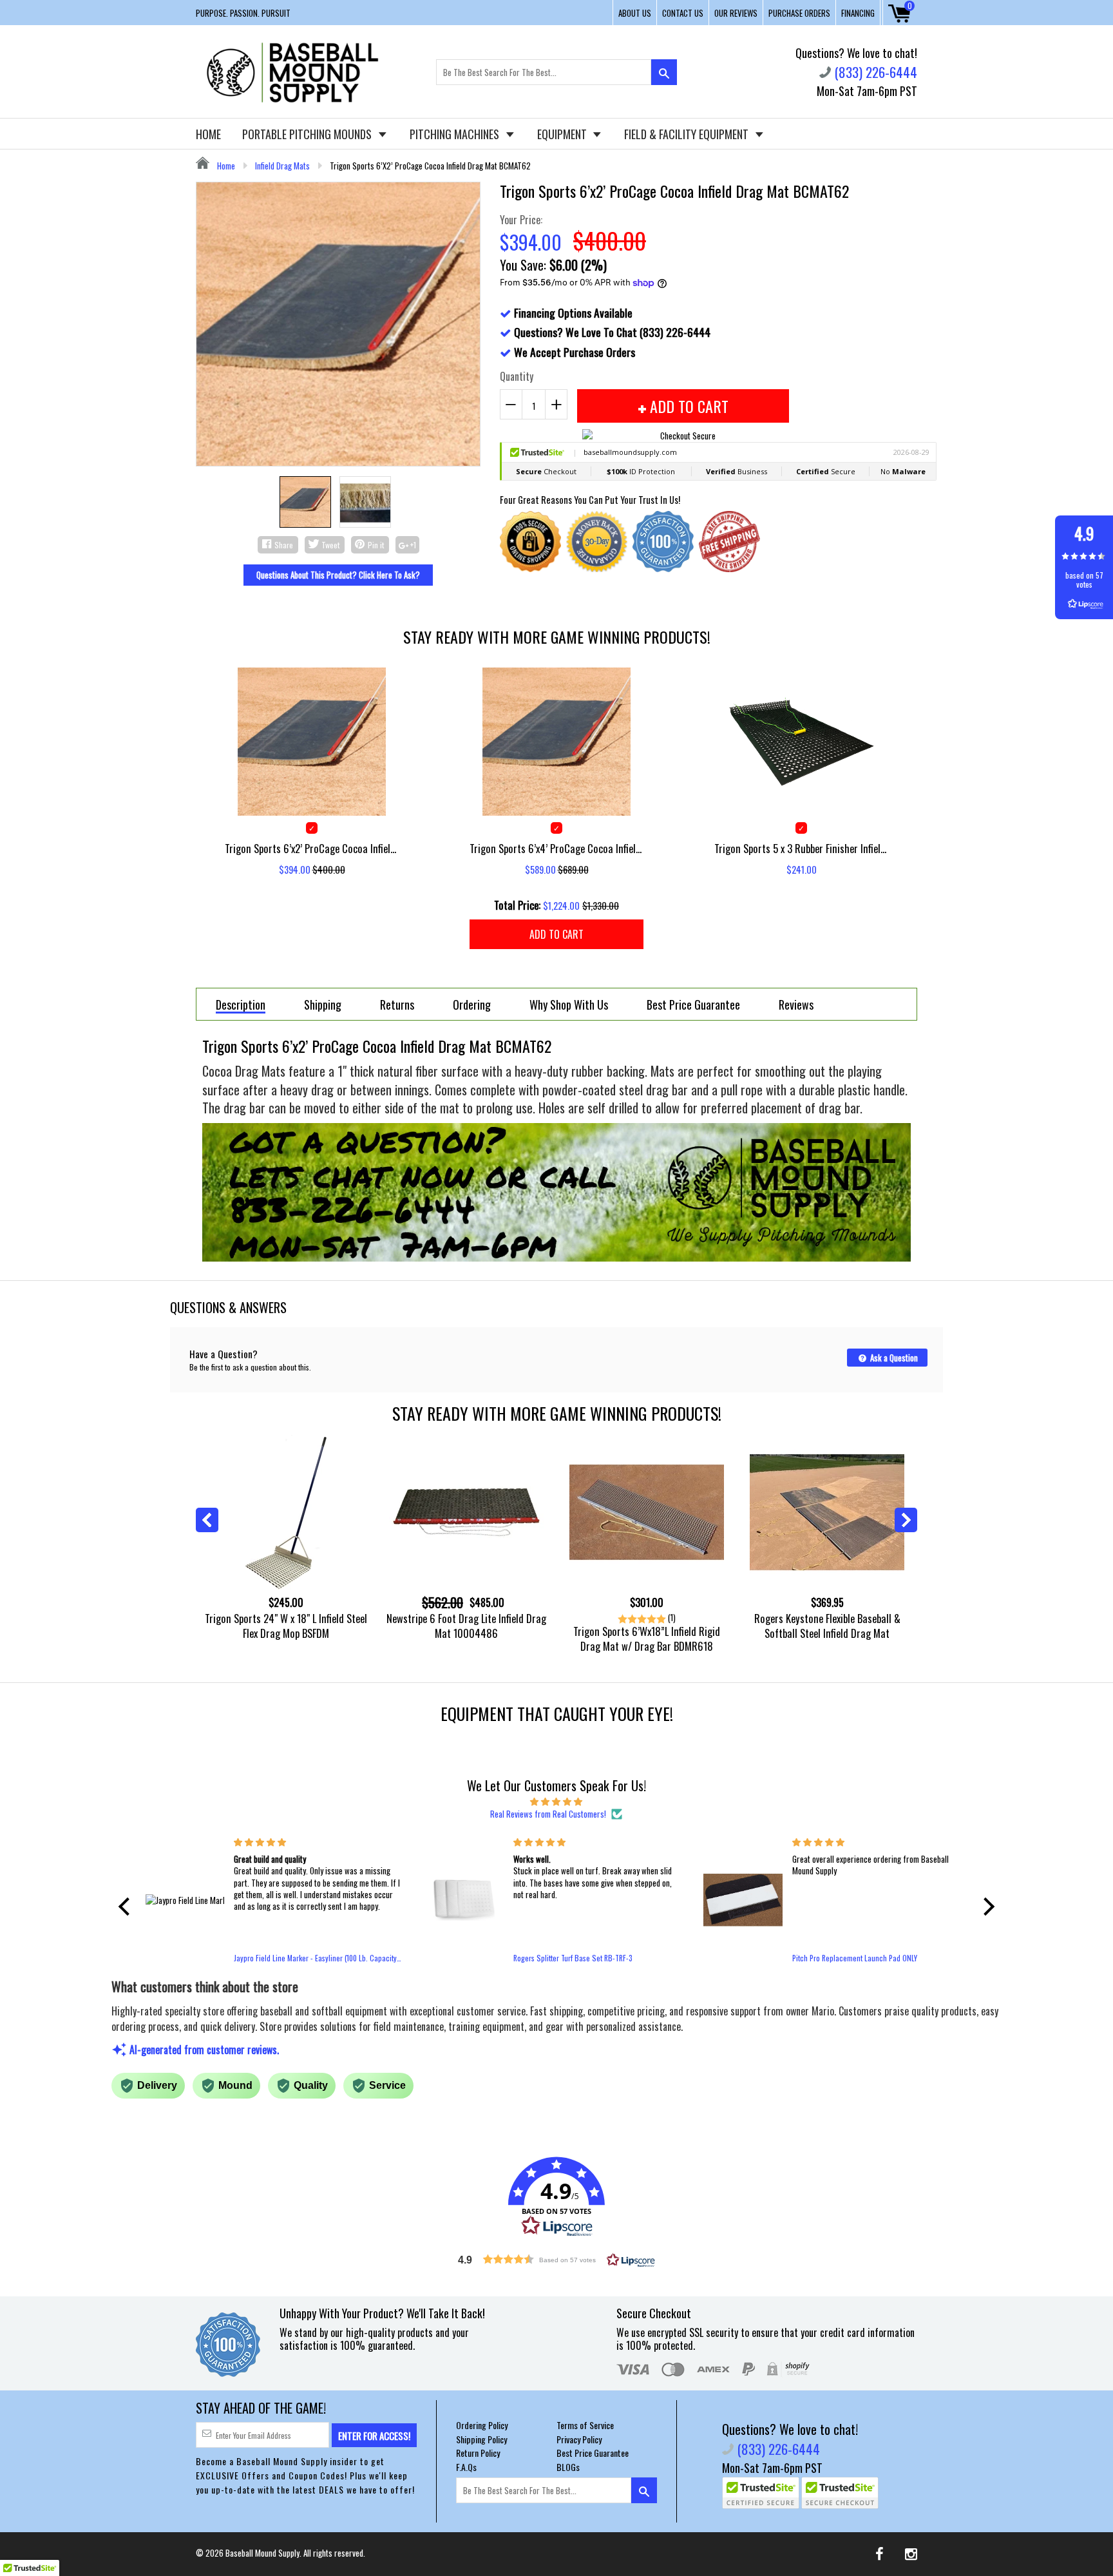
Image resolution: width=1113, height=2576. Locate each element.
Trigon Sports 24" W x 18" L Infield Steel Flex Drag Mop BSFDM (286, 1626)
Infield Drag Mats (282, 166)
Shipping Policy (481, 2439)
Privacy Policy (579, 2439)
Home (225, 166)
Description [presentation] (241, 1005)
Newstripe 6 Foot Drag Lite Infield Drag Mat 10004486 (466, 1626)
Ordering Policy (482, 2425)
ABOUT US (635, 13)
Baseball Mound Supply (262, 2553)
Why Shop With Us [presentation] (569, 1005)
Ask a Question (893, 1358)
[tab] (241, 1004)
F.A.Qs (466, 2467)
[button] (128, 1907)
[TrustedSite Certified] (761, 2493)
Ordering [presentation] (472, 1005)
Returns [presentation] (397, 1005)
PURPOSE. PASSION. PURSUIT (243, 13)
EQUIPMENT (563, 134)
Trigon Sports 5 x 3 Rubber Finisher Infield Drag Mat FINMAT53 (801, 848)
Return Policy (478, 2453)
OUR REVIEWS (736, 13)
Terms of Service (585, 2425)
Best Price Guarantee (593, 2453)
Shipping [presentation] (323, 1005)
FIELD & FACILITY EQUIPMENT (688, 134)
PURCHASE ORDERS (799, 13)
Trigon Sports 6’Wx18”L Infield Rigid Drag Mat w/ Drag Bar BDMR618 (647, 1639)
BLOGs (568, 2467)
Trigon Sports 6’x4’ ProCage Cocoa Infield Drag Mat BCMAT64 (556, 848)
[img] (556, 1801)
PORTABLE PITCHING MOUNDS (308, 134)
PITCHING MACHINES (456, 134)
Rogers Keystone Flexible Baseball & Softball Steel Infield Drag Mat (827, 1626)
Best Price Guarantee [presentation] (693, 1005)
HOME (208, 134)
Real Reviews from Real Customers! (548, 1814)
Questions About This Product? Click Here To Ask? (338, 575)
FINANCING (858, 13)
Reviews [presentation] (796, 1005)
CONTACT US (683, 13)
